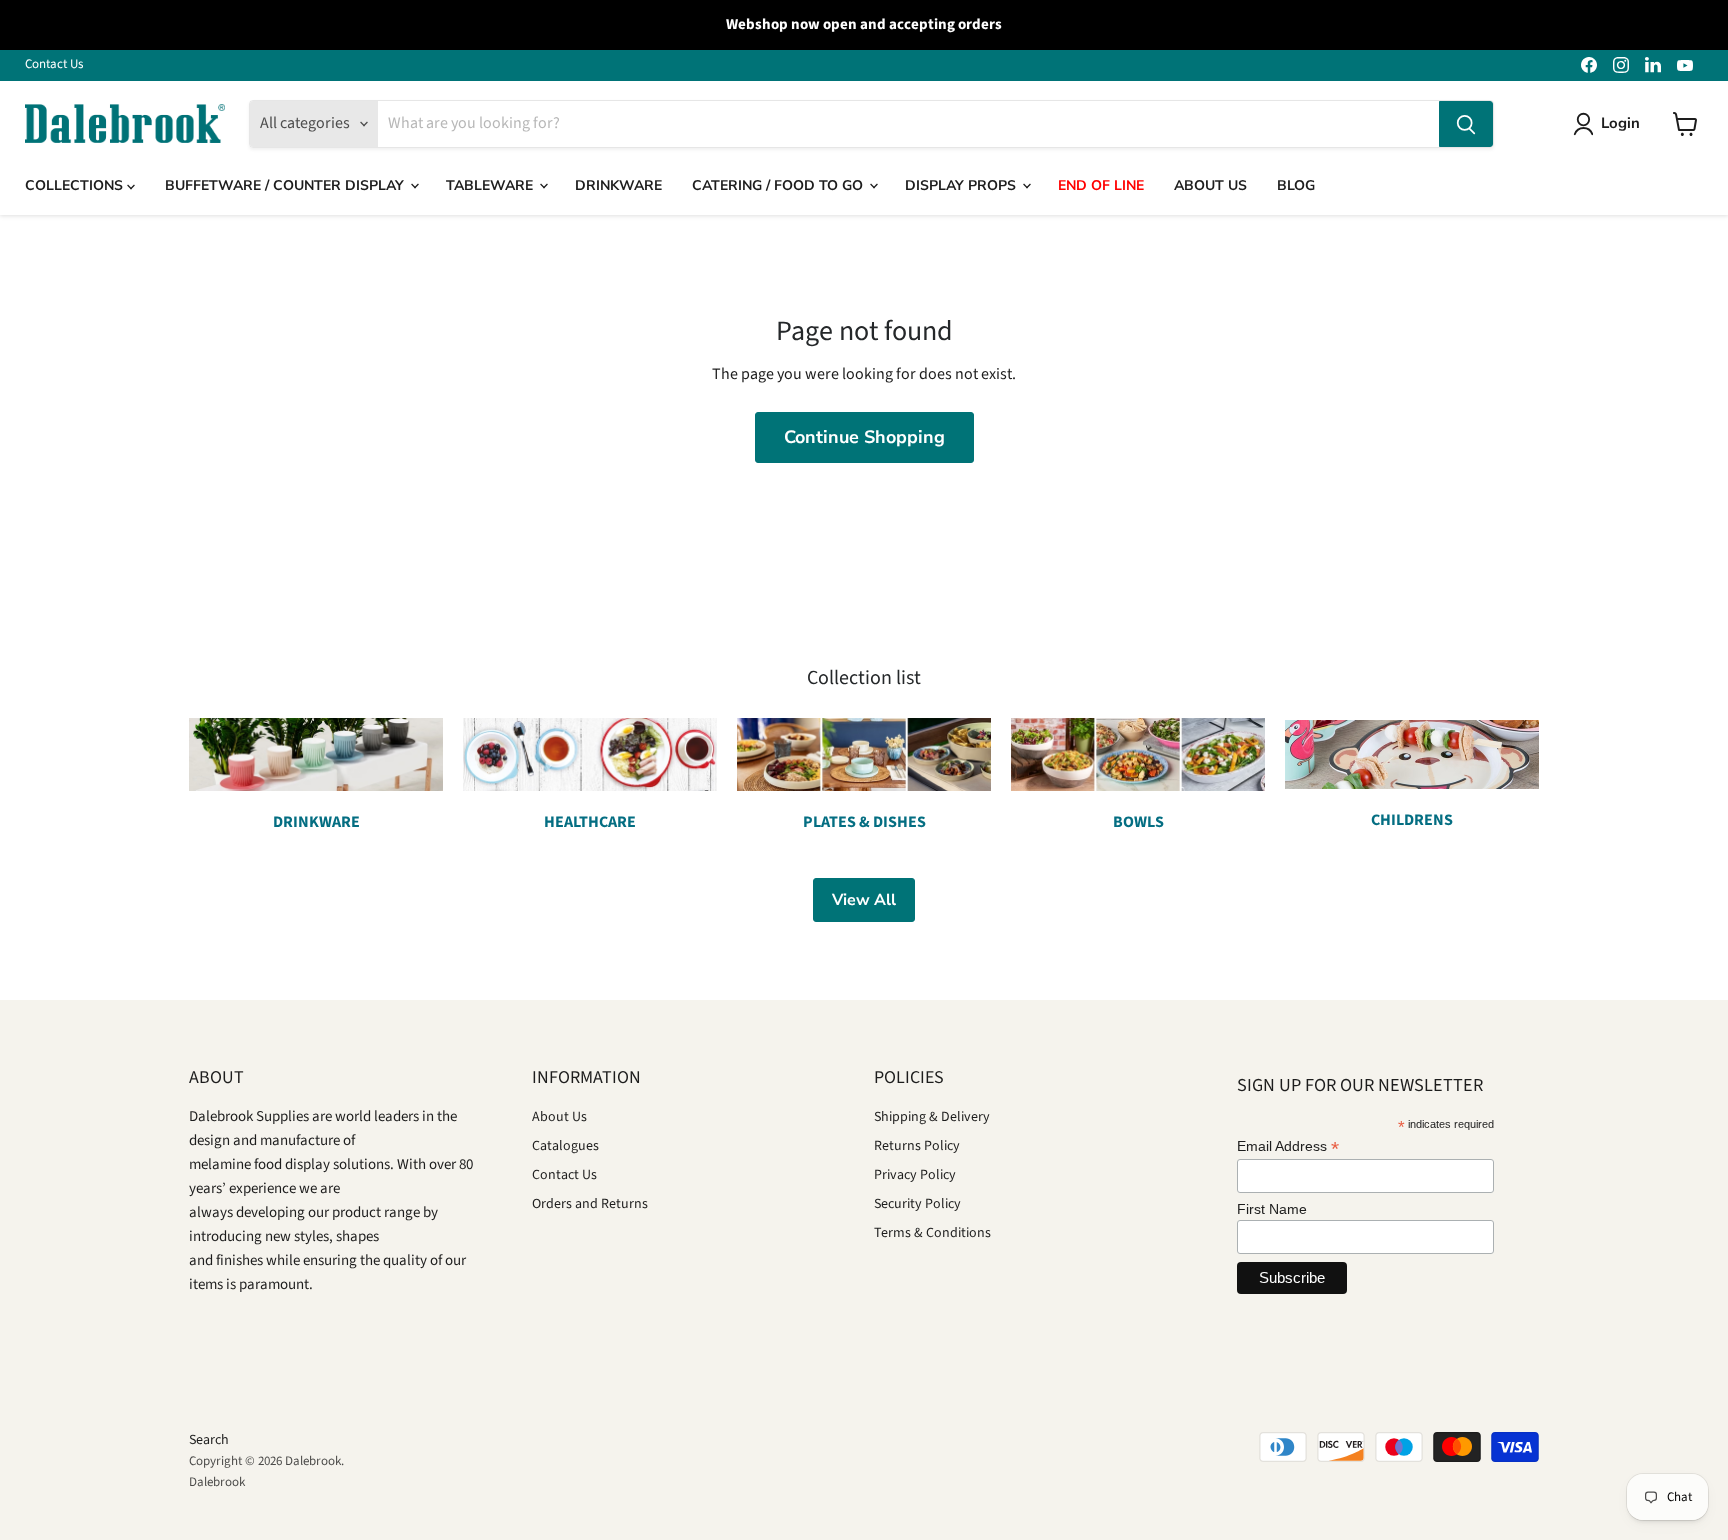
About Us (559, 1117)
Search (209, 1440)
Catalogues (565, 1146)
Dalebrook (217, 1482)
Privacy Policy (915, 1175)
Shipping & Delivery (932, 1117)
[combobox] (908, 124)
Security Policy (917, 1204)
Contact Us (54, 64)
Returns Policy (917, 1146)
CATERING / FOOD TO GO (779, 185)
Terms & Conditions (932, 1233)
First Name (1272, 1209)
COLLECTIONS (76, 185)
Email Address (1288, 1146)
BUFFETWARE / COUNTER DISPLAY (286, 185)
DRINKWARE (618, 185)
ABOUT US (1210, 185)
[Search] (1466, 124)
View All (864, 900)
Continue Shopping (864, 437)
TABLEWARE (491, 185)
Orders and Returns (590, 1204)
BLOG (1296, 185)
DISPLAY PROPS (962, 185)
